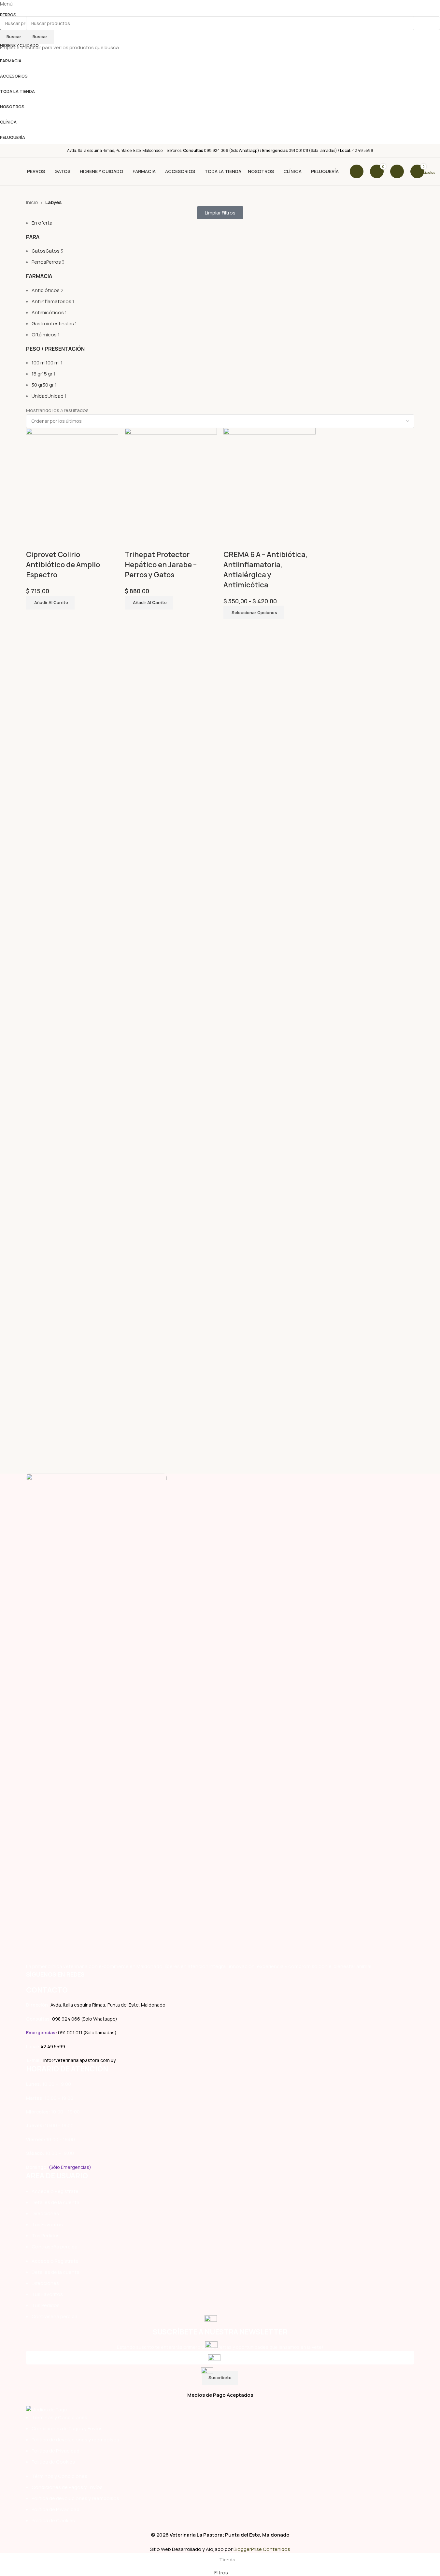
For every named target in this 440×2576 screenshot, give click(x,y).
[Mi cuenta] (397, 171)
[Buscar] (357, 171)
